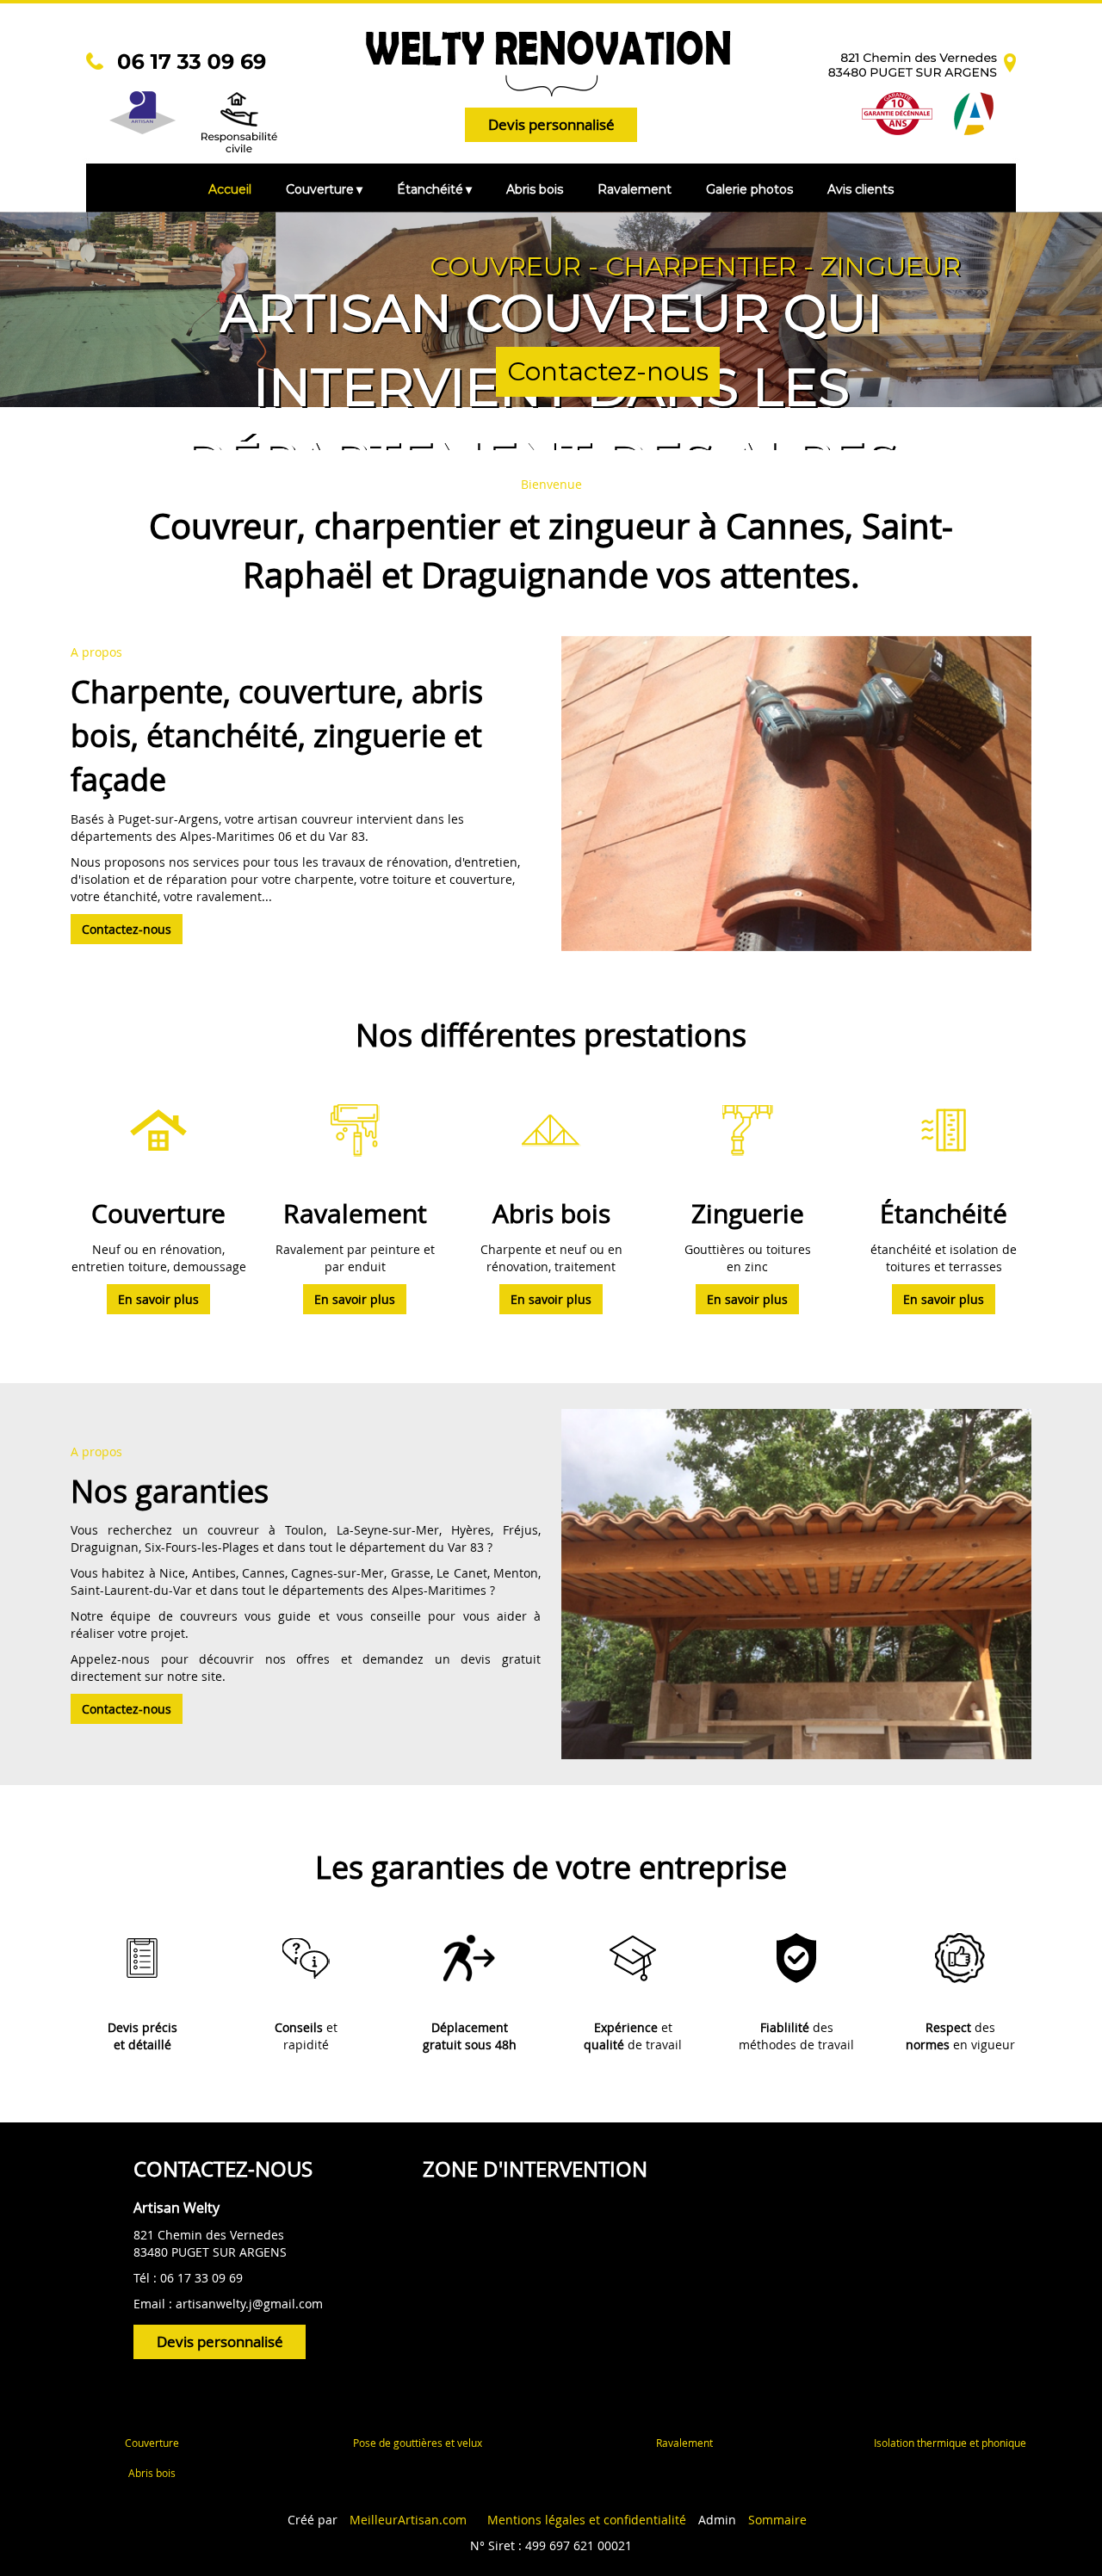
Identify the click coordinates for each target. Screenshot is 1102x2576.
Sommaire (777, 2520)
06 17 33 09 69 (201, 2278)
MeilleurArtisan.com (408, 2520)
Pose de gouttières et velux (418, 2443)
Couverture (152, 2443)
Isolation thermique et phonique (950, 2443)
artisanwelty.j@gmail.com (249, 2304)
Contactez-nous (608, 371)
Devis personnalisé (551, 124)
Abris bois (152, 2473)
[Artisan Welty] (284, 65)
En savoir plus (158, 1299)
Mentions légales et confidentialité (587, 2520)
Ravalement (684, 2443)
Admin (717, 2520)
